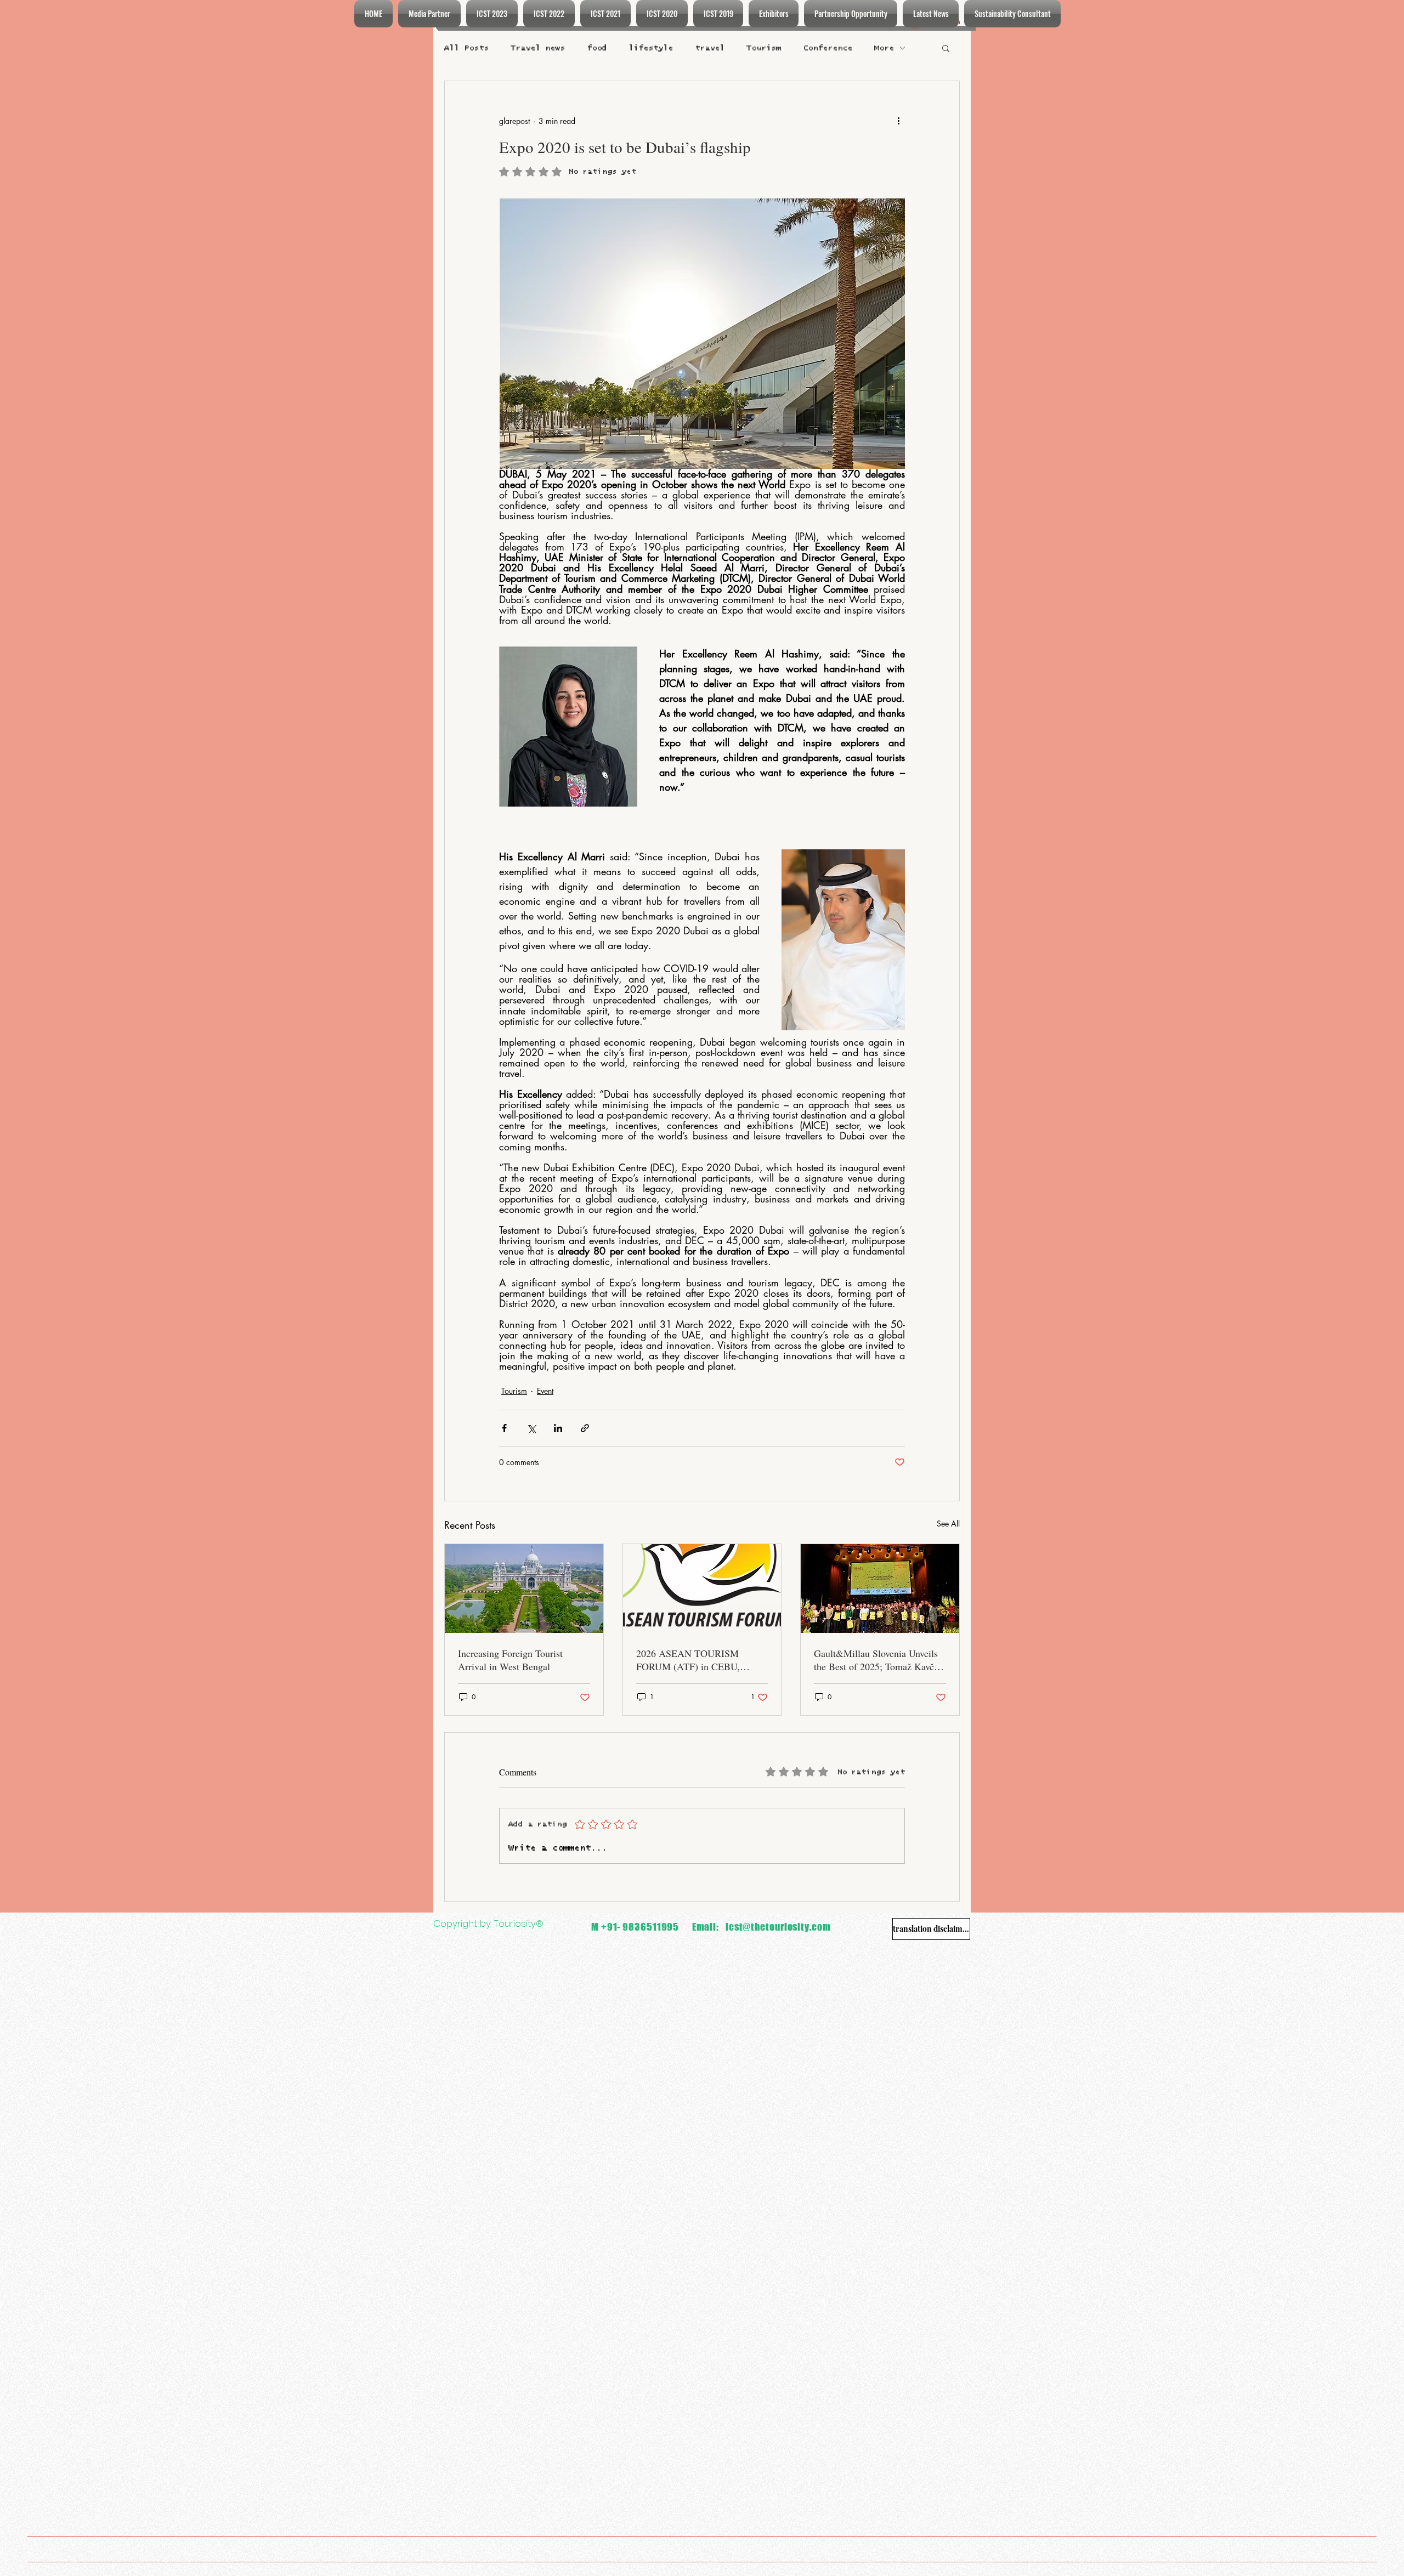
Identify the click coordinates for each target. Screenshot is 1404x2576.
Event (545, 1391)
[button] (946, 48)
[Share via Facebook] (504, 1428)
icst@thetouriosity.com (778, 1927)
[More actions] (898, 121)
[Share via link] (585, 1428)
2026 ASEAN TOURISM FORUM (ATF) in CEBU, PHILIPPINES (688, 1660)
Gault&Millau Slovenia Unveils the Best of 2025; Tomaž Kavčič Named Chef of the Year (877, 1660)
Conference (828, 48)
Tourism (764, 48)
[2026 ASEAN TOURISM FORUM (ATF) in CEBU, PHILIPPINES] (702, 1588)
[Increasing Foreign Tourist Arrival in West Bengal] (524, 1588)
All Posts (466, 48)
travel (710, 48)
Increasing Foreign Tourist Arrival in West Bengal (510, 1660)
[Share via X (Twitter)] (531, 1428)
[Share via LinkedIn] (558, 1428)
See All (948, 1524)
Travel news (538, 48)
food (597, 48)
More (884, 48)
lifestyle (651, 48)
